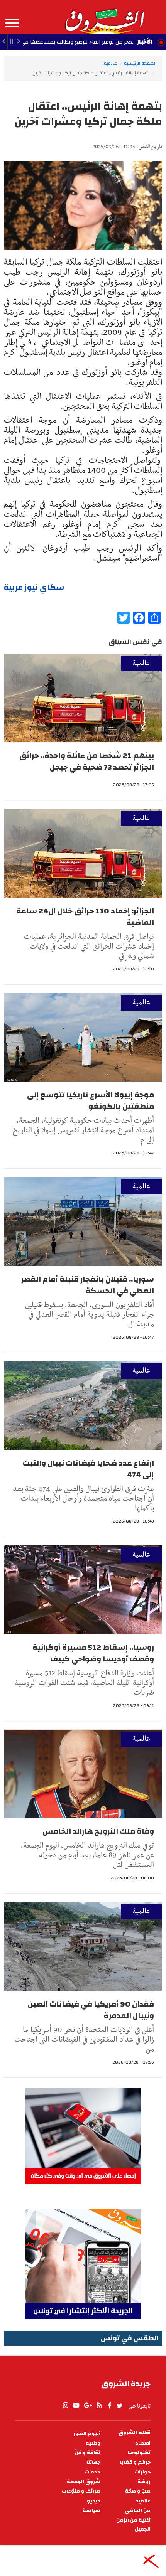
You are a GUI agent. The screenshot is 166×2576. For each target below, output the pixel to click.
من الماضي (138, 2511)
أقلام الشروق (135, 2433)
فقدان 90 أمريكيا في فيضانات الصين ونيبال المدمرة (91, 2010)
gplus (88, 2406)
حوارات (142, 2472)
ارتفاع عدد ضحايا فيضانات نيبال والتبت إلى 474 (88, 1469)
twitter (120, 2406)
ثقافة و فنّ (87, 2453)
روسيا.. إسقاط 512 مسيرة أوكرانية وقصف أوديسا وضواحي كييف (93, 1653)
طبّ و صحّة (138, 2491)
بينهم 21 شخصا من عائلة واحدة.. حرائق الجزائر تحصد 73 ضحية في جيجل (87, 761)
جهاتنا (93, 2462)
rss (99, 2406)
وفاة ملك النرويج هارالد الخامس (98, 1831)
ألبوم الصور (87, 2434)
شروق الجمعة (84, 2482)
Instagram (66, 2406)
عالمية (110, 63)
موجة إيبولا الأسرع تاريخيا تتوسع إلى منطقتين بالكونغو (91, 1101)
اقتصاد (143, 2443)
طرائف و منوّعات (81, 2491)
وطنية (93, 2443)
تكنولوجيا (139, 2453)
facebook (110, 2406)
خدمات (92, 2472)
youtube (76, 2406)
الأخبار (145, 42)
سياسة (91, 2511)
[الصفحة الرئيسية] (104, 17)
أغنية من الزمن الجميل (133, 2525)
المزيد (12, 23)
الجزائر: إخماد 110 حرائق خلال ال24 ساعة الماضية (85, 917)
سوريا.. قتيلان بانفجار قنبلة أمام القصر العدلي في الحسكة (88, 1285)
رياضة (144, 2482)
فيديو (94, 2501)
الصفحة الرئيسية (140, 63)
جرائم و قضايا (135, 2462)
